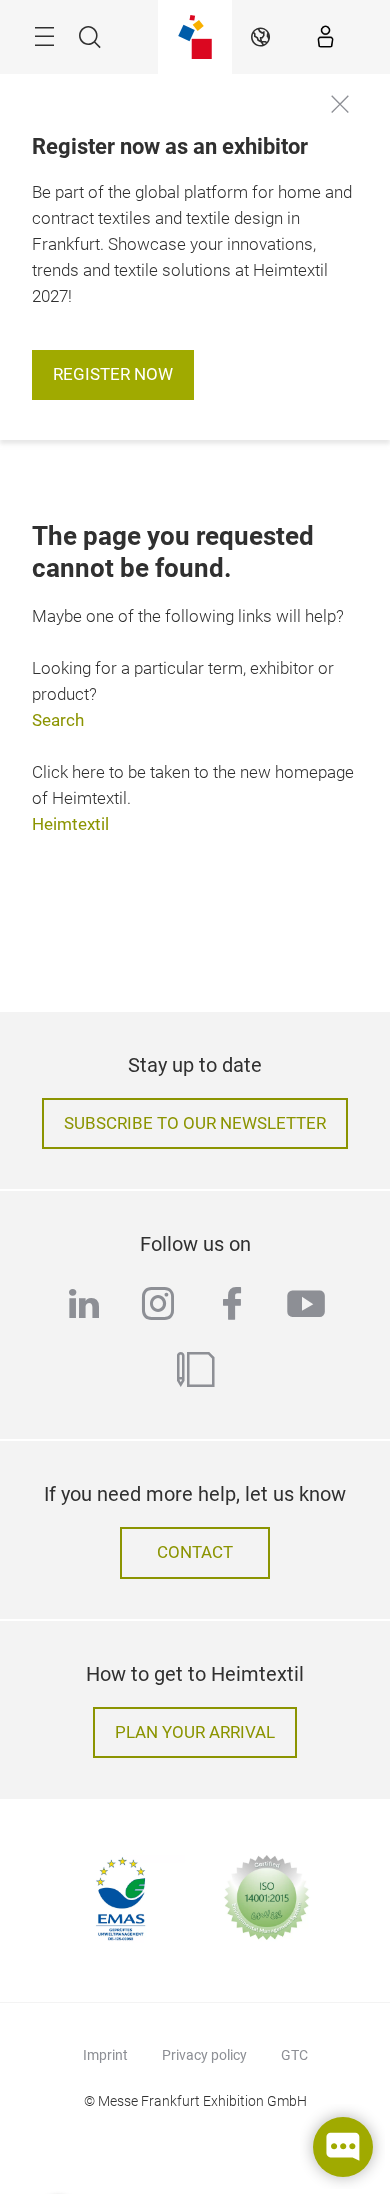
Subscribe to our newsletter (195, 1123)
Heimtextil (70, 824)
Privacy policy (204, 2055)
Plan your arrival (195, 1732)
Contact (195, 1552)
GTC (294, 2055)
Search (58, 720)
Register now (113, 374)
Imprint (105, 2055)
